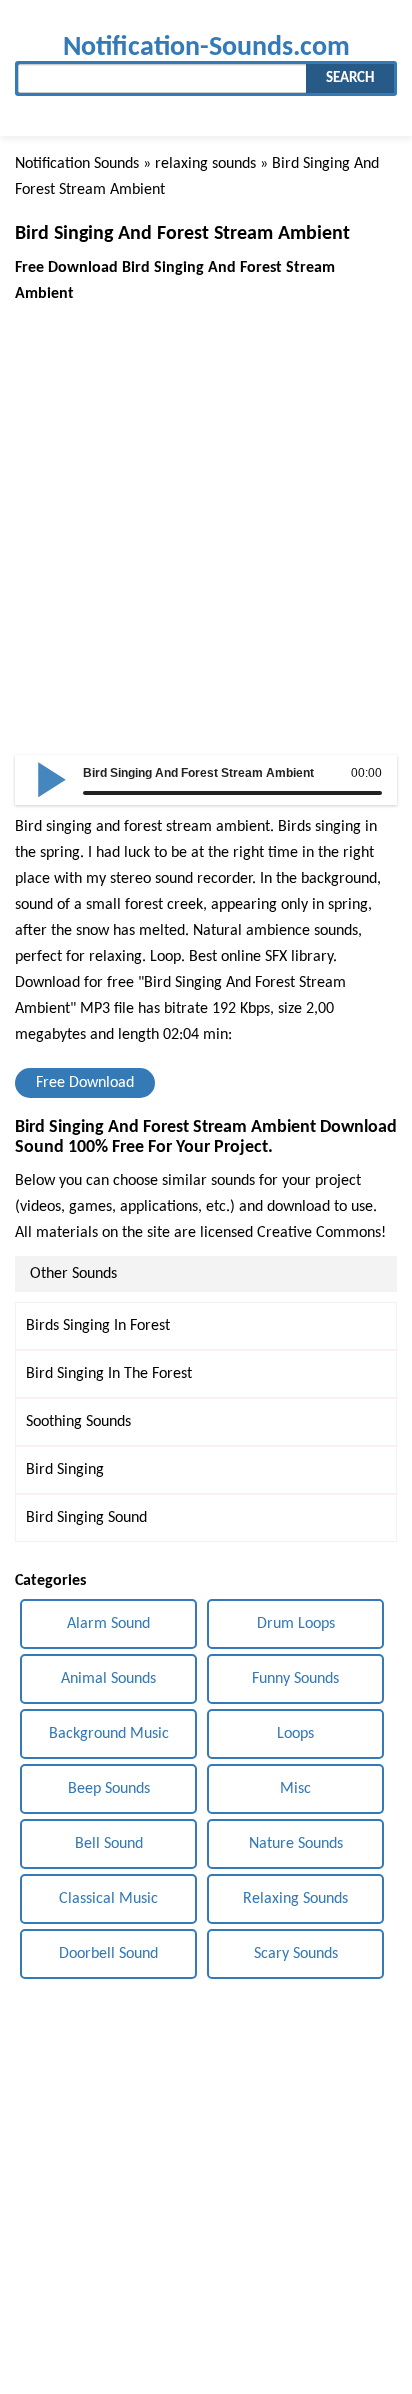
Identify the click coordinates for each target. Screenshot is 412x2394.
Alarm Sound (108, 1624)
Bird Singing (65, 1470)
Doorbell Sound (108, 1954)
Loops (295, 1734)
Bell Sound (109, 1844)
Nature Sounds (296, 1844)
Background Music (109, 1734)
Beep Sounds (109, 1789)
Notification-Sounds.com (206, 47)
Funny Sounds (295, 1679)
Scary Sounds (296, 1954)
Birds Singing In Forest (98, 1326)
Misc (295, 1789)
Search (350, 78)
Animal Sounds (108, 1679)
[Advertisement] (206, 513)
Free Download (85, 1083)
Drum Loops (296, 1624)
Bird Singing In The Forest (109, 1374)
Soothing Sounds (78, 1422)
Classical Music (108, 1899)
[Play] (52, 778)
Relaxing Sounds (295, 1899)
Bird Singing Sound (86, 1518)
